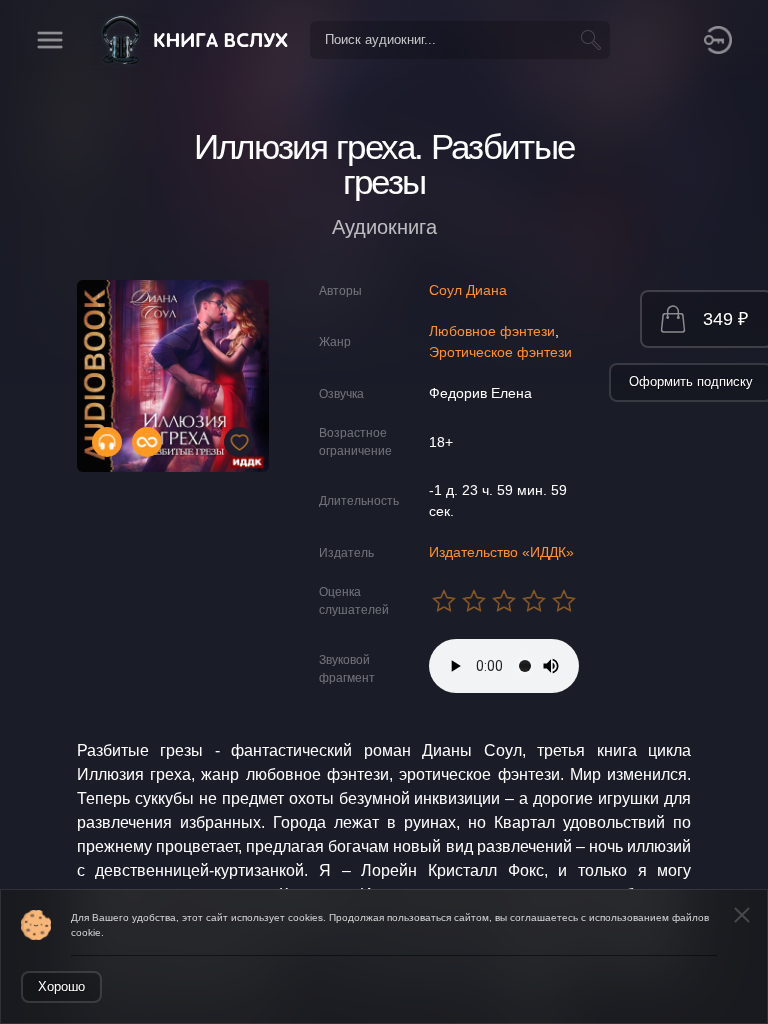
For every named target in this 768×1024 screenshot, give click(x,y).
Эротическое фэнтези (500, 352)
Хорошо (61, 986)
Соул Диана (468, 290)
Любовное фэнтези (492, 331)
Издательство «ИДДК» (501, 552)
